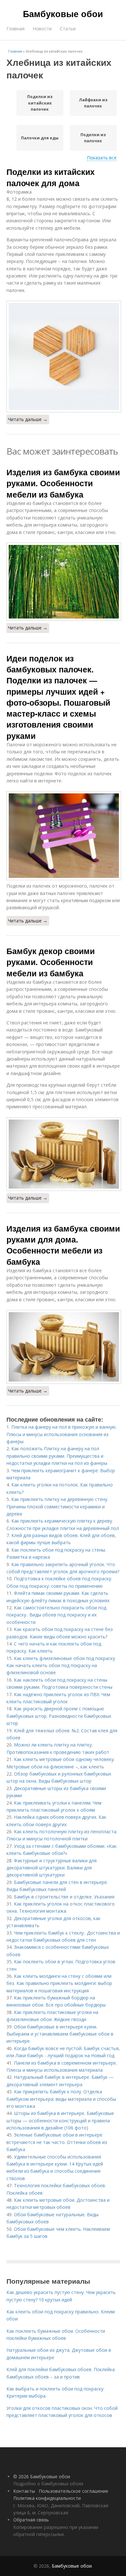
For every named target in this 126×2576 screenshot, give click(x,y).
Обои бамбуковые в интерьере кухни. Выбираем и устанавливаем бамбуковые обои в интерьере (60, 2034)
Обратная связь (31, 2520)
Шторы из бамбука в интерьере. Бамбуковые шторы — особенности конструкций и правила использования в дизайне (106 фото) (60, 2120)
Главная (16, 29)
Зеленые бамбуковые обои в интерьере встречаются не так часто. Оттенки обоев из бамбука (57, 2142)
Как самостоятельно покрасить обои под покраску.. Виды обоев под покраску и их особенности (56, 1615)
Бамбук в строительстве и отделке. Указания (64, 1897)
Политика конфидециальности (47, 2498)
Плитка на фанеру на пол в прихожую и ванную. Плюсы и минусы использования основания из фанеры (62, 1434)
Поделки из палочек (93, 138)
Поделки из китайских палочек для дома (51, 177)
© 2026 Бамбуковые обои (42, 2476)
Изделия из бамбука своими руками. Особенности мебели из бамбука (63, 483)
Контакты (24, 2491)
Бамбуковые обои (63, 14)
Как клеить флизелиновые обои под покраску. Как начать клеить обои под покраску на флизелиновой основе (63, 1665)
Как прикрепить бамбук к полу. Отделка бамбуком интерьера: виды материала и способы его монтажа (61, 2099)
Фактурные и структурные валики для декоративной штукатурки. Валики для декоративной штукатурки (52, 1868)
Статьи (68, 29)
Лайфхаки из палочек (93, 103)
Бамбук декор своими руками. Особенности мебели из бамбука (51, 962)
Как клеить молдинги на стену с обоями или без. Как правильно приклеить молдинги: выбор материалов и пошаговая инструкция (59, 1983)
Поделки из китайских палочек (40, 103)
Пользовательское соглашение (73, 2491)
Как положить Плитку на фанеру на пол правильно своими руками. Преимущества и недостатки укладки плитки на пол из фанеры (57, 1456)
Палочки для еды (40, 138)
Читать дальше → (28, 419)
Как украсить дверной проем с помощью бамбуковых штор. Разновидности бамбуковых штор (59, 1716)
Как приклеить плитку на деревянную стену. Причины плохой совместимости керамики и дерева (57, 1506)
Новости (42, 29)
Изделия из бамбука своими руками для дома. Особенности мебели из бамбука (63, 1245)
